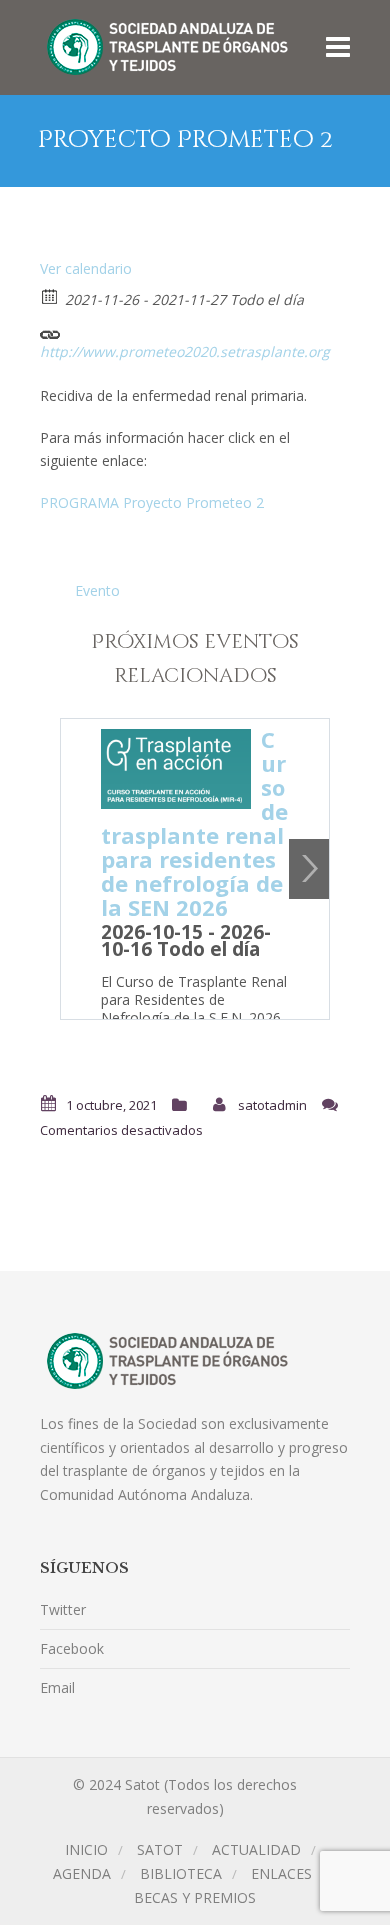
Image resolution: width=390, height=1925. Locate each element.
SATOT (160, 1849)
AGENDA (82, 1873)
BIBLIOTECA (181, 1873)
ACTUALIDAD (256, 1849)
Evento (97, 590)
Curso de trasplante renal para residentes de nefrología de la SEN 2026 (194, 823)
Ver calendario (86, 268)
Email (57, 1687)
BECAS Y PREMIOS (195, 1897)
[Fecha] (50, 295)
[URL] (50, 329)
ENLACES (281, 1873)
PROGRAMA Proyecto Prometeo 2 (152, 502)
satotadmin (272, 1105)
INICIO (86, 1849)
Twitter (63, 1609)
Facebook (72, 1648)
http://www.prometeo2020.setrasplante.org (185, 351)
